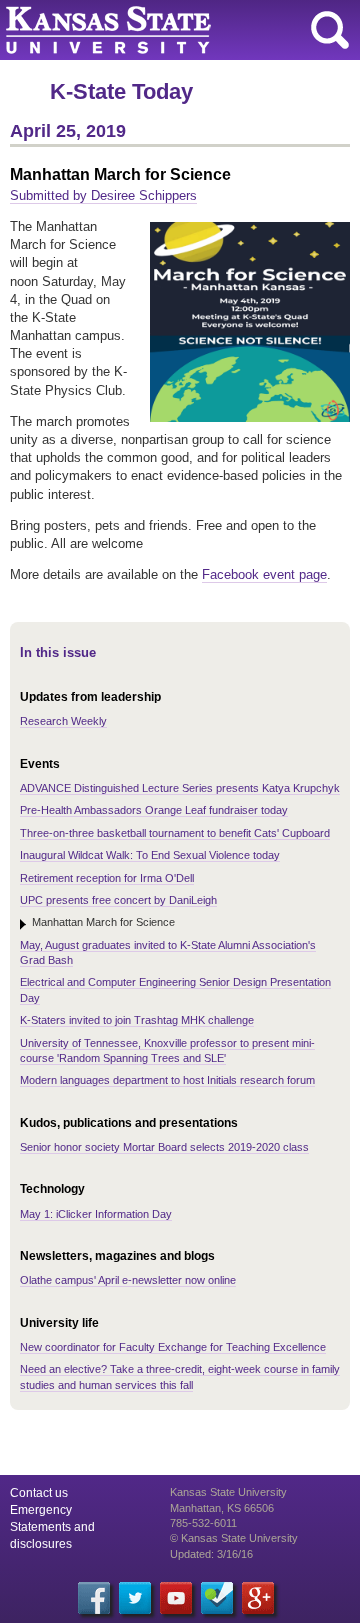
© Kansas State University (234, 1538)
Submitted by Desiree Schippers (103, 195)
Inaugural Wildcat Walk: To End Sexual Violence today (150, 855)
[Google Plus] (258, 1598)
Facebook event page (264, 574)
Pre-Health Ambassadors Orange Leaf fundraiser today (154, 810)
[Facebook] (94, 1598)
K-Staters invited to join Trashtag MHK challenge (137, 1020)
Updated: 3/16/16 (211, 1554)
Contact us (39, 1493)
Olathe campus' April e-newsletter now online (128, 1280)
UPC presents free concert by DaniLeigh (118, 900)
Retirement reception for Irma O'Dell (107, 878)
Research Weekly (63, 721)
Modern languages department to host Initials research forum (167, 1080)
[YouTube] (176, 1598)
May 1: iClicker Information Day (96, 1214)
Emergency (41, 1510)
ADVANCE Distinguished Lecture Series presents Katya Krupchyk (180, 788)
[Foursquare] (217, 1598)
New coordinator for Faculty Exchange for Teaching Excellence (173, 1347)
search (330, 30)
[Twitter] (135, 1598)
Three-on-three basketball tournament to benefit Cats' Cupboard (175, 833)
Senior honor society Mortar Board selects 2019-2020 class (164, 1147)
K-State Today (121, 91)
